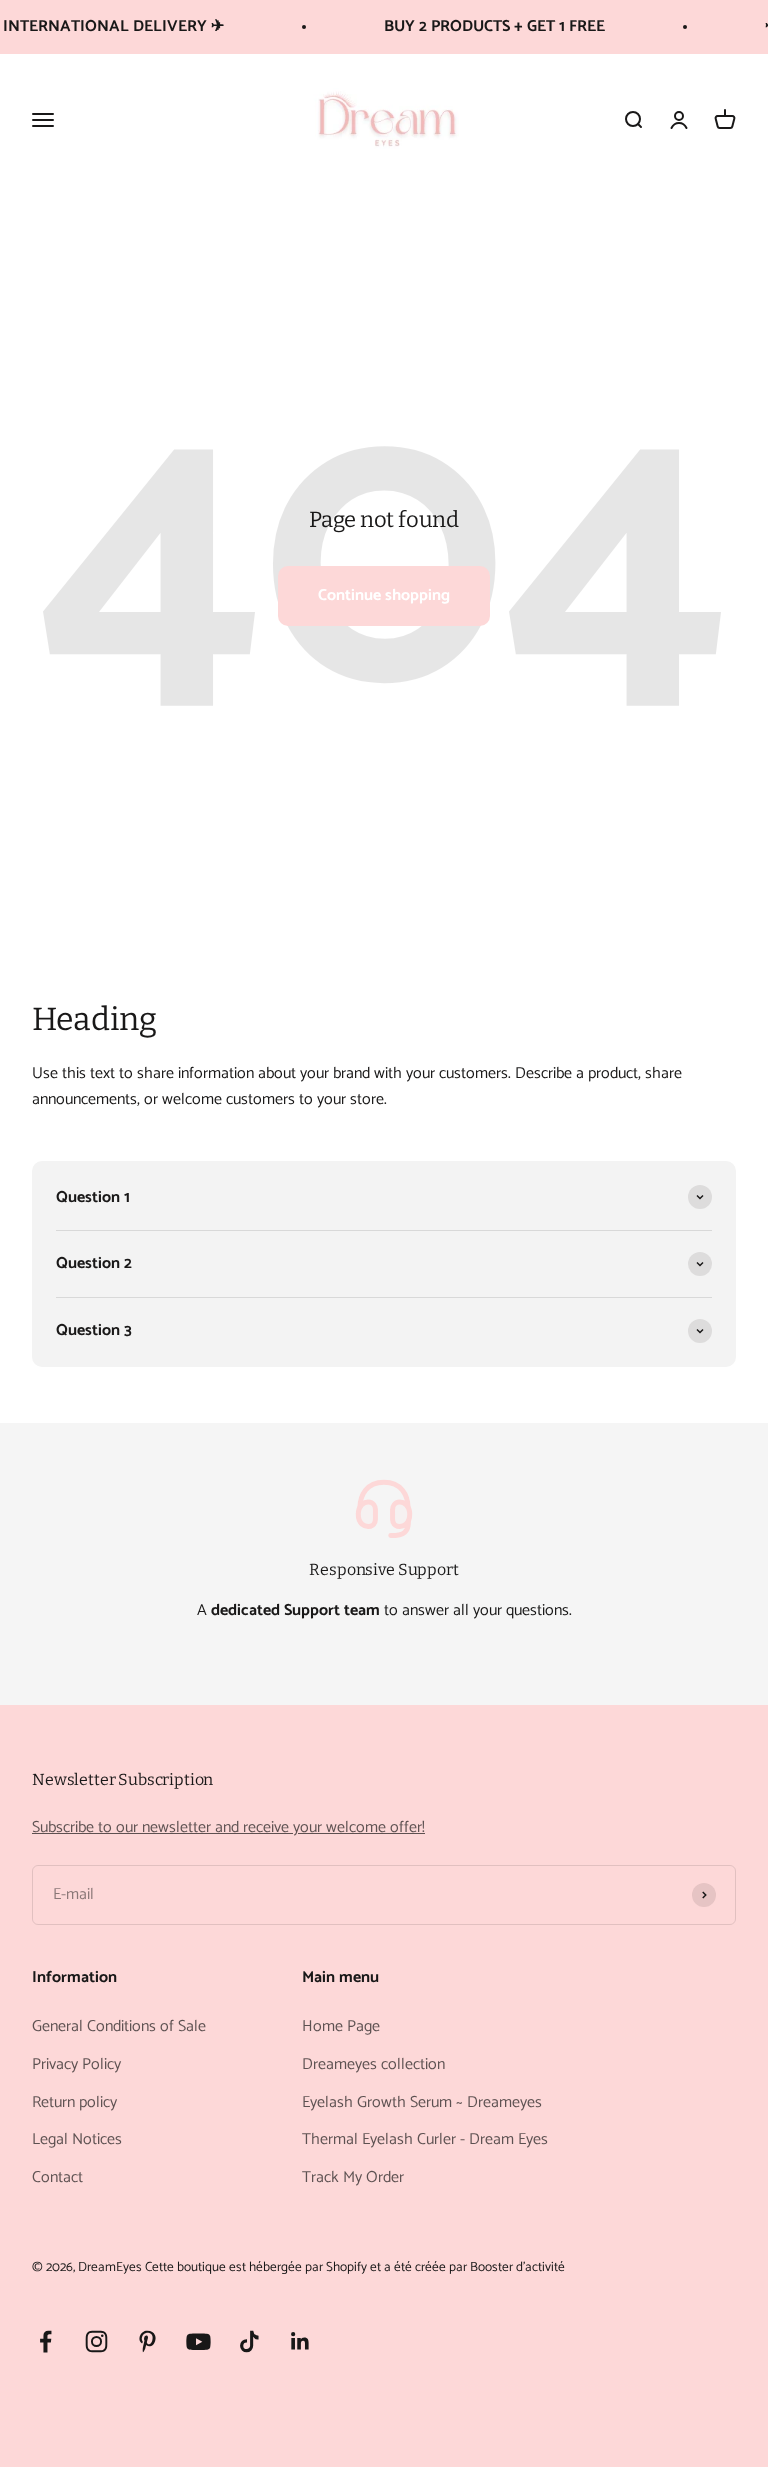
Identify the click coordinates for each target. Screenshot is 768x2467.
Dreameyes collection (373, 2065)
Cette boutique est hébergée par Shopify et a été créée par (306, 2267)
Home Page (341, 2027)
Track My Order (353, 2178)
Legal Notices (77, 2140)
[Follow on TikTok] (249, 2341)
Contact (57, 2178)
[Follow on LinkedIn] (300, 2341)
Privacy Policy (76, 2065)
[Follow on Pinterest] (147, 2341)
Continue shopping (384, 595)
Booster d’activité (517, 2267)
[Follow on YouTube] (198, 2341)
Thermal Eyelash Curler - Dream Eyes (425, 2140)
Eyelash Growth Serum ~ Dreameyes (422, 2103)
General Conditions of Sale (119, 2027)
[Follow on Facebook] (45, 2341)
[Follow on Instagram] (96, 2341)
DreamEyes (110, 2267)
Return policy (74, 2103)
